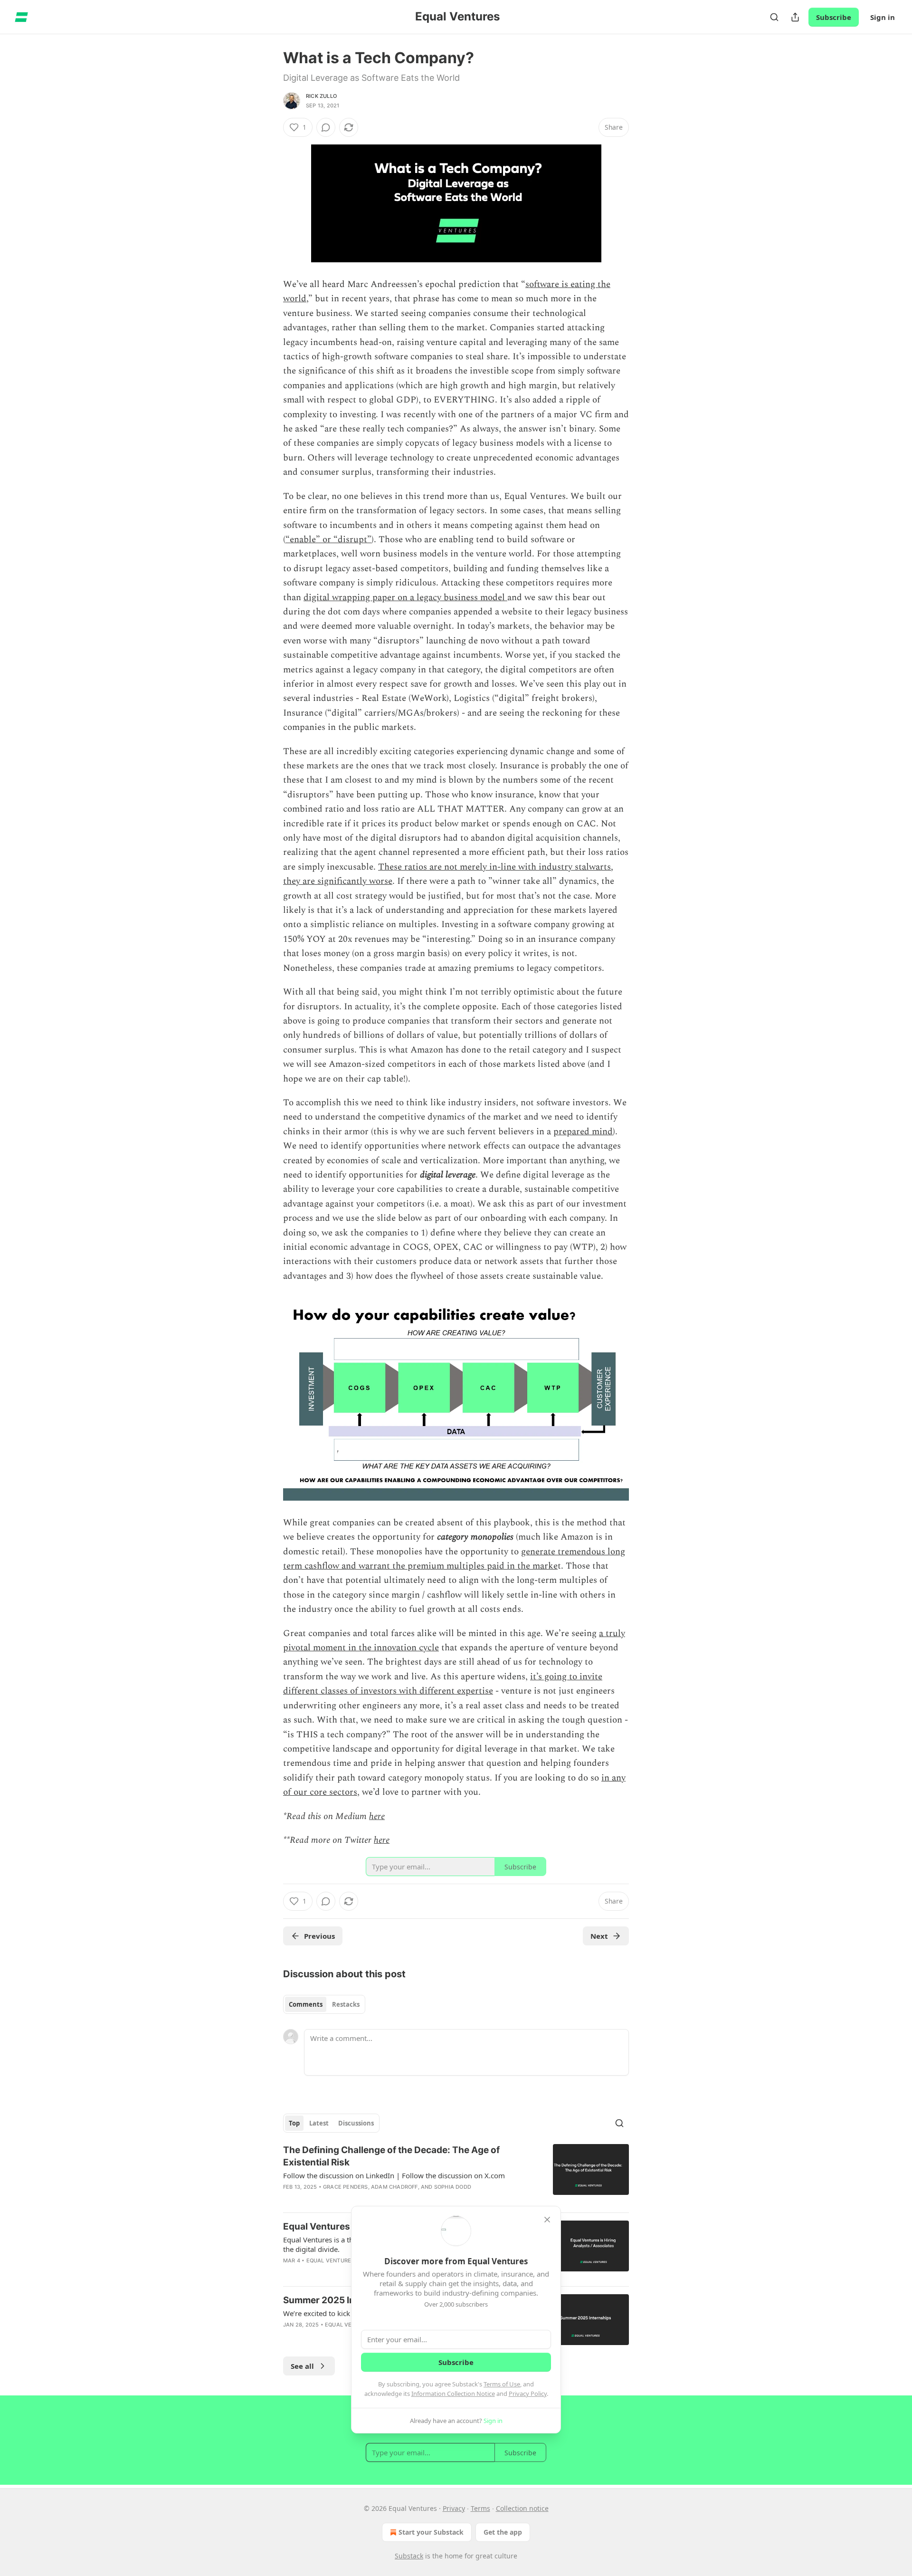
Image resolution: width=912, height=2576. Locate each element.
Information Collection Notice (453, 2394)
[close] (547, 2220)
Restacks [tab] (346, 2004)
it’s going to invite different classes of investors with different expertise (443, 1684)
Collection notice (522, 2508)
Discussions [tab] (356, 2123)
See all (302, 2366)
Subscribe (834, 17)
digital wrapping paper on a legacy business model (405, 598)
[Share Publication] (795, 17)
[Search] (774, 17)
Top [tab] (294, 2123)
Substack (409, 2556)
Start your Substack (431, 2532)
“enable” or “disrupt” (328, 540)
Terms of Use (502, 2384)
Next (599, 1936)
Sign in (883, 17)
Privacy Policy (528, 2394)
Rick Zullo (321, 96)
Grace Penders (346, 2187)
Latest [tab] (319, 2123)
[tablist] (324, 2004)
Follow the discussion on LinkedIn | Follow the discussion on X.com (394, 2175)
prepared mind (583, 1132)
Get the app (503, 2532)
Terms (480, 2508)
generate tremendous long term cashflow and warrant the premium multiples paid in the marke (454, 1559)
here (377, 1816)
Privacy (454, 2508)
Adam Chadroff (394, 2187)
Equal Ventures (331, 2260)
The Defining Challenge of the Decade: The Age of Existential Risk (391, 2156)
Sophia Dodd (453, 2187)
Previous (319, 1936)
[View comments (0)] (326, 127)
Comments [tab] (306, 2004)
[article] (456, 2174)
